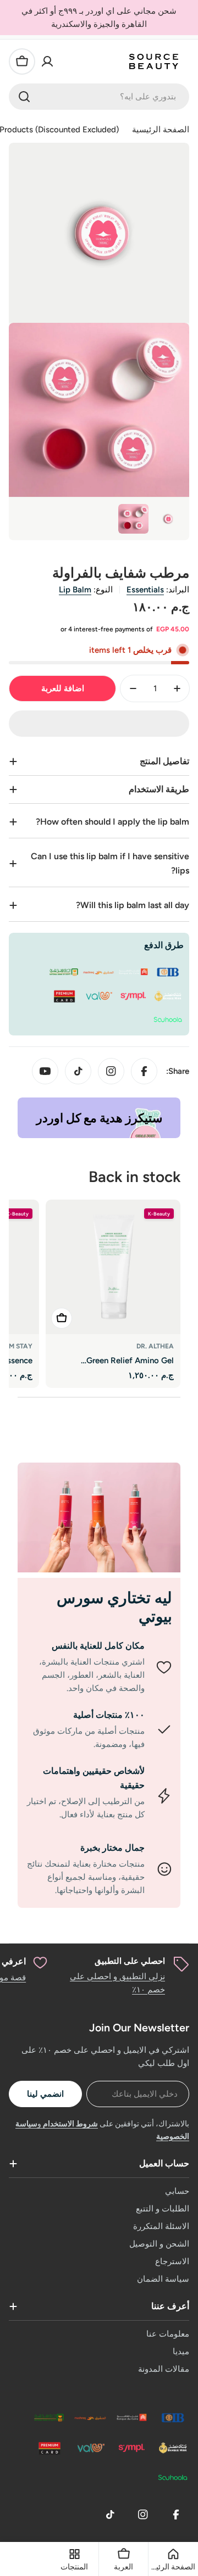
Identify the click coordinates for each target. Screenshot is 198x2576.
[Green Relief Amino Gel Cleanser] (113, 1267)
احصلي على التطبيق (130, 1961)
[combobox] (99, 97)
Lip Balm (75, 590)
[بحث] (24, 97)
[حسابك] (47, 61)
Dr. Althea (155, 1346)
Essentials (145, 590)
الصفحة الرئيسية (161, 130)
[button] (99, 724)
